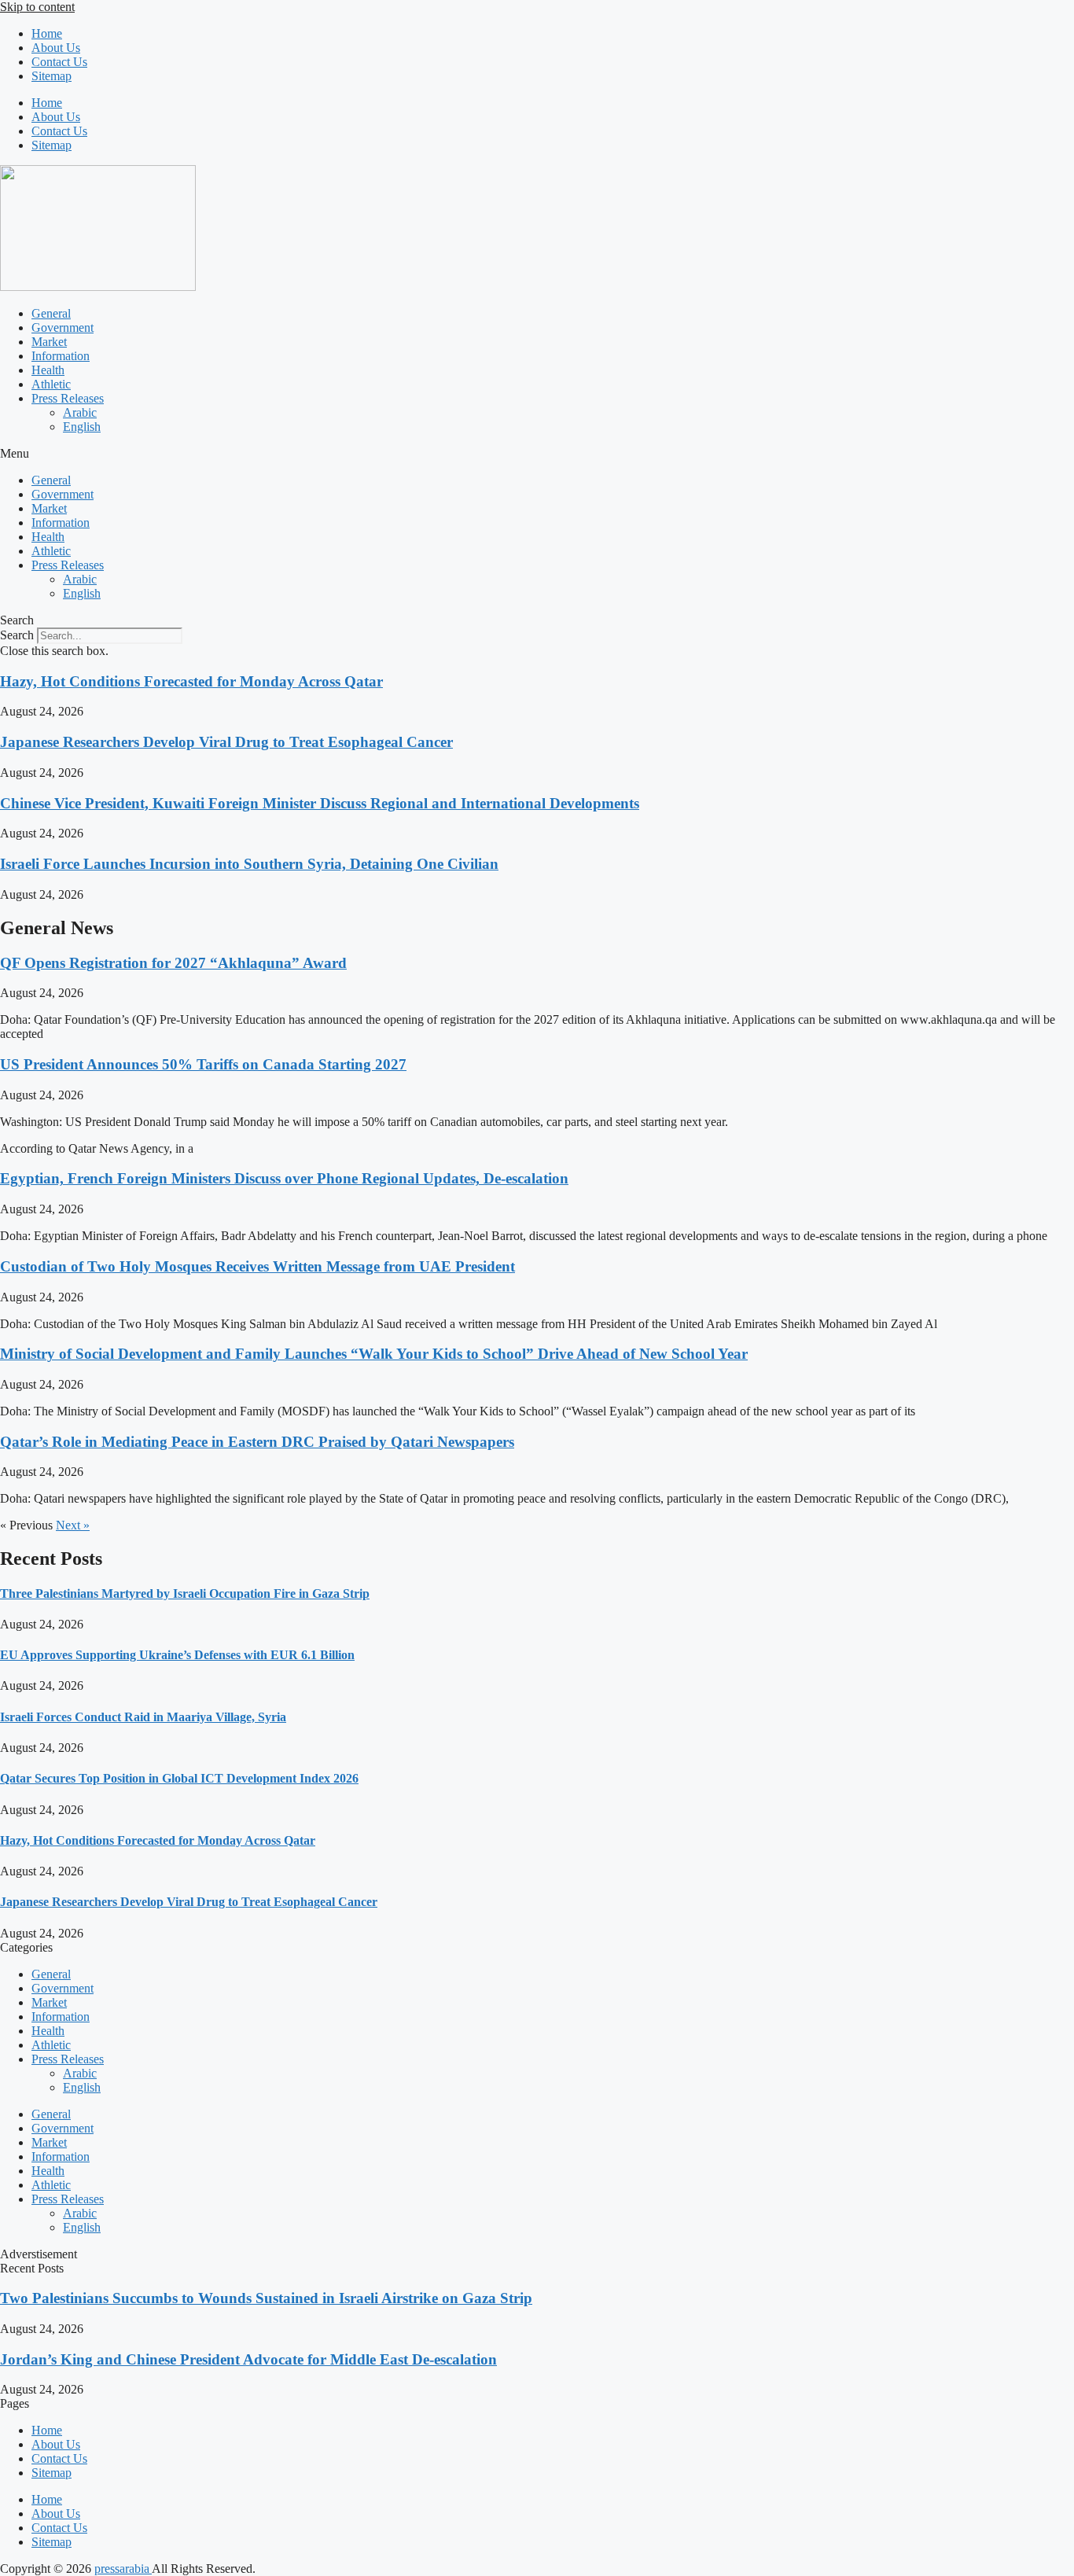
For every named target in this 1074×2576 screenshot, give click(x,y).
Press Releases (68, 398)
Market (49, 342)
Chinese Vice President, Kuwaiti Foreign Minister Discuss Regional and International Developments (320, 803)
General (51, 313)
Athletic (51, 384)
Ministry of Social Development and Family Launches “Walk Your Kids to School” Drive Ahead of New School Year (374, 1354)
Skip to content (37, 7)
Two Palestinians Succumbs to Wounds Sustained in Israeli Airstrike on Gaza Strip (266, 2298)
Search (17, 635)
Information (61, 356)
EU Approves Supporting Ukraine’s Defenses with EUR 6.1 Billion (177, 1655)
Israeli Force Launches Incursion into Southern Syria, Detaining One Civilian (249, 864)
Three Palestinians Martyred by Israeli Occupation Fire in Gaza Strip (185, 1593)
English (82, 427)
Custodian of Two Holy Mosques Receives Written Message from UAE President (257, 1266)
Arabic (80, 412)
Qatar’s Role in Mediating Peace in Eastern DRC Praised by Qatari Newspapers (257, 1442)
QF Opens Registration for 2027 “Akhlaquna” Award (173, 963)
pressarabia (123, 2569)
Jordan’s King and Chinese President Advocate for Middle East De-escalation (248, 2359)
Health (48, 370)
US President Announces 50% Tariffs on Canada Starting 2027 (203, 1064)
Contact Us (59, 62)
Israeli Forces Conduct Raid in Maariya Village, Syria (143, 1717)
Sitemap (51, 76)
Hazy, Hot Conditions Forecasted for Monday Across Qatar (191, 681)
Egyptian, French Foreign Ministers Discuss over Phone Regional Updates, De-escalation (284, 1178)
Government (63, 328)
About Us (56, 48)
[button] (537, 454)
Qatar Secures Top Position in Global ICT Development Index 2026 (179, 1778)
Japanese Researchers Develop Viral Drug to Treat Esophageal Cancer (226, 742)
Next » (73, 1525)
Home (47, 33)
